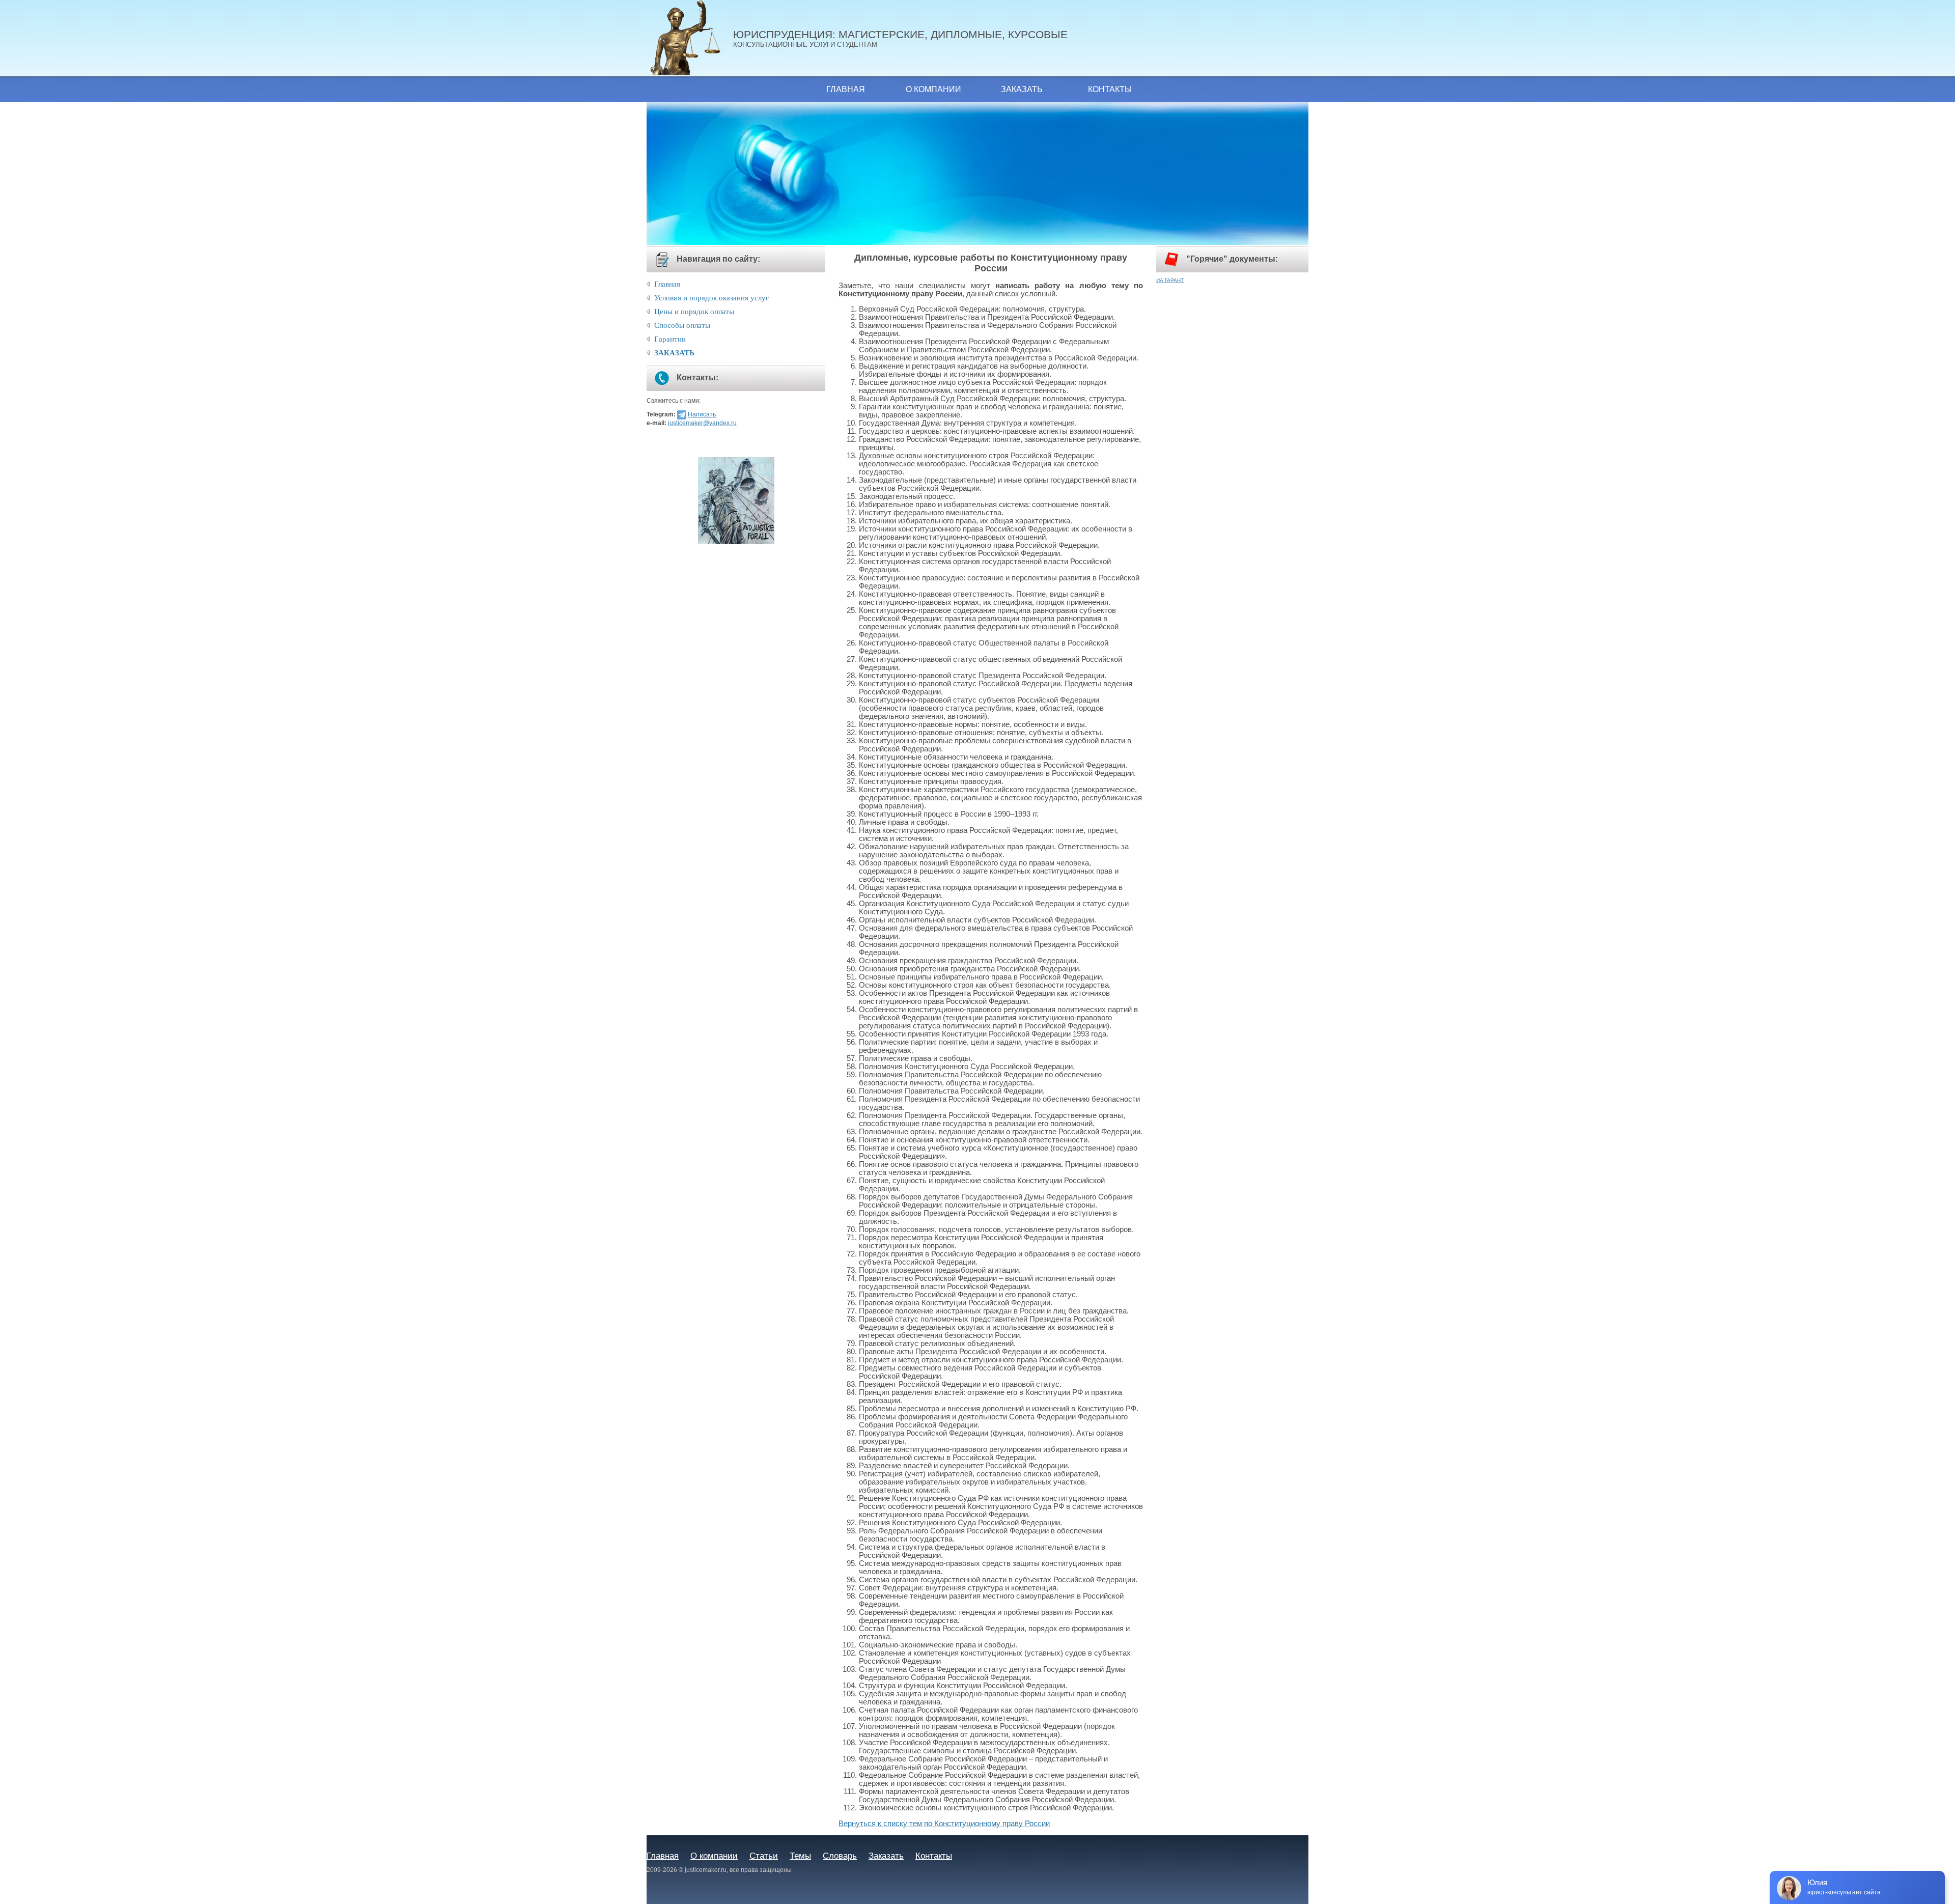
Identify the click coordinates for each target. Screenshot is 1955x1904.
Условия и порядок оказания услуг (711, 298)
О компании (933, 89)
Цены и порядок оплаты (694, 312)
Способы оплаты (682, 325)
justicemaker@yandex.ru (702, 423)
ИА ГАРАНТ (1170, 280)
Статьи (764, 1856)
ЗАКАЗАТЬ (674, 353)
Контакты (1110, 89)
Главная (846, 89)
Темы (800, 1856)
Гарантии (670, 339)
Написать (702, 414)
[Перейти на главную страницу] (690, 38)
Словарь (840, 1856)
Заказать (1022, 89)
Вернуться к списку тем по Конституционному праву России (944, 1824)
